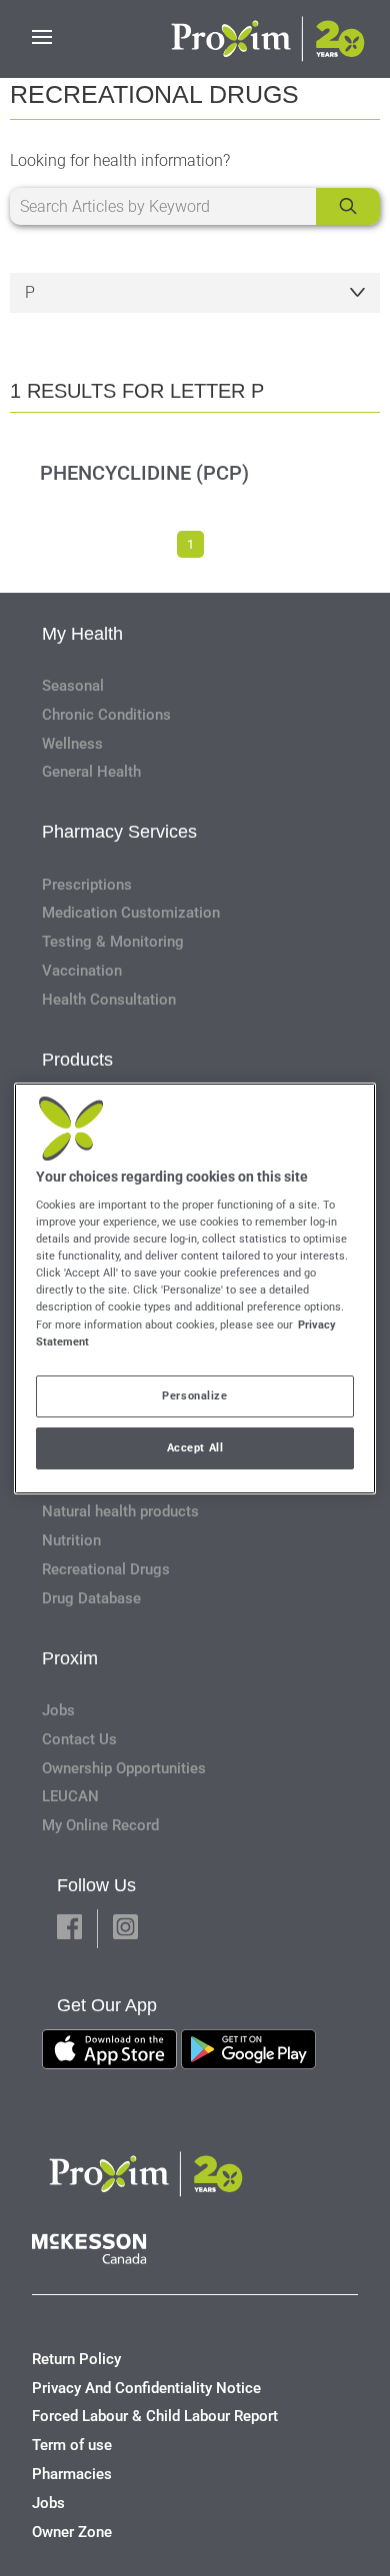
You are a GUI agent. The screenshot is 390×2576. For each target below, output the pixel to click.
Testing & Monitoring (113, 942)
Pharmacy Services (119, 832)
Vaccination (82, 971)
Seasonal (73, 686)
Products (77, 1060)
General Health (91, 772)
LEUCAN (70, 1796)
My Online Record (100, 1825)
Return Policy (76, 2359)
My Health (82, 634)
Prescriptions (87, 885)
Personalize (194, 1395)
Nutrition (71, 1540)
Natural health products (120, 1511)
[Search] (348, 206)
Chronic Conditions (106, 715)
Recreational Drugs (106, 1569)
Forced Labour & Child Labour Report (155, 2416)
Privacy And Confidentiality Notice (146, 2388)
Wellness (72, 744)
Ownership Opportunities (124, 1768)
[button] (69, 1929)
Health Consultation (109, 1000)
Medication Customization (131, 913)
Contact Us (79, 1739)
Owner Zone (72, 2532)
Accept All (195, 1447)
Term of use (72, 2445)
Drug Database (91, 1598)
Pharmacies (72, 2474)
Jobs (58, 1710)
